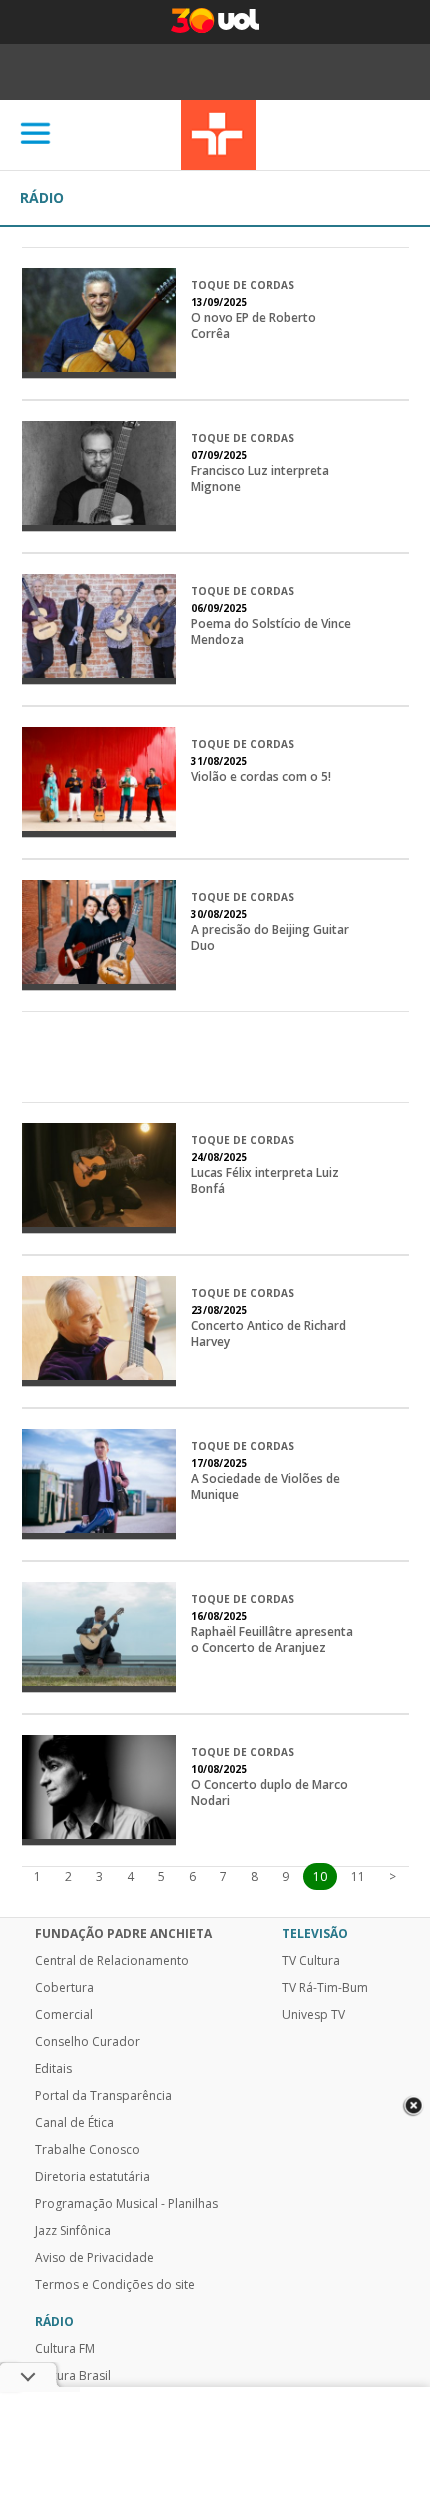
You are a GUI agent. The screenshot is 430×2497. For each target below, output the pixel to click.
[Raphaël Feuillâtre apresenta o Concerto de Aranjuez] (99, 1637)
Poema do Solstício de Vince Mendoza (271, 632)
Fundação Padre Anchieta (123, 1934)
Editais (53, 2069)
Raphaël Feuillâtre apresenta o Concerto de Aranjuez (272, 1640)
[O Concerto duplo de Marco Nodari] (99, 1790)
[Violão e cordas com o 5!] (99, 782)
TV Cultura (218, 135)
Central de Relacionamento (112, 1961)
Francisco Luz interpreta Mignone (260, 479)
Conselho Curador (87, 2042)
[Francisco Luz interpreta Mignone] (99, 476)
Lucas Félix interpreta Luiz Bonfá (265, 1181)
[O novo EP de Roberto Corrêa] (99, 323)
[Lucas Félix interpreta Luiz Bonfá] (99, 1178)
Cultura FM (65, 2349)
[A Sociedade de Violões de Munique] (99, 1484)
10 (320, 1876)
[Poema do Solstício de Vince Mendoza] (99, 629)
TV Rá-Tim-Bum (325, 1988)
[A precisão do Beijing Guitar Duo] (99, 935)
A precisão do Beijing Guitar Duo (270, 938)
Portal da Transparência (103, 2096)
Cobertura (64, 1988)
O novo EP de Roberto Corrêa (253, 326)
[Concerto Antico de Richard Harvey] (99, 1331)
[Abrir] (36, 134)
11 (358, 1876)
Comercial (64, 2015)
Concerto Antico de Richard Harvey (268, 1334)
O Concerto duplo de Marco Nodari (269, 1793)
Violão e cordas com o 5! (261, 777)
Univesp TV (313, 2015)
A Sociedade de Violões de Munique (265, 1487)
